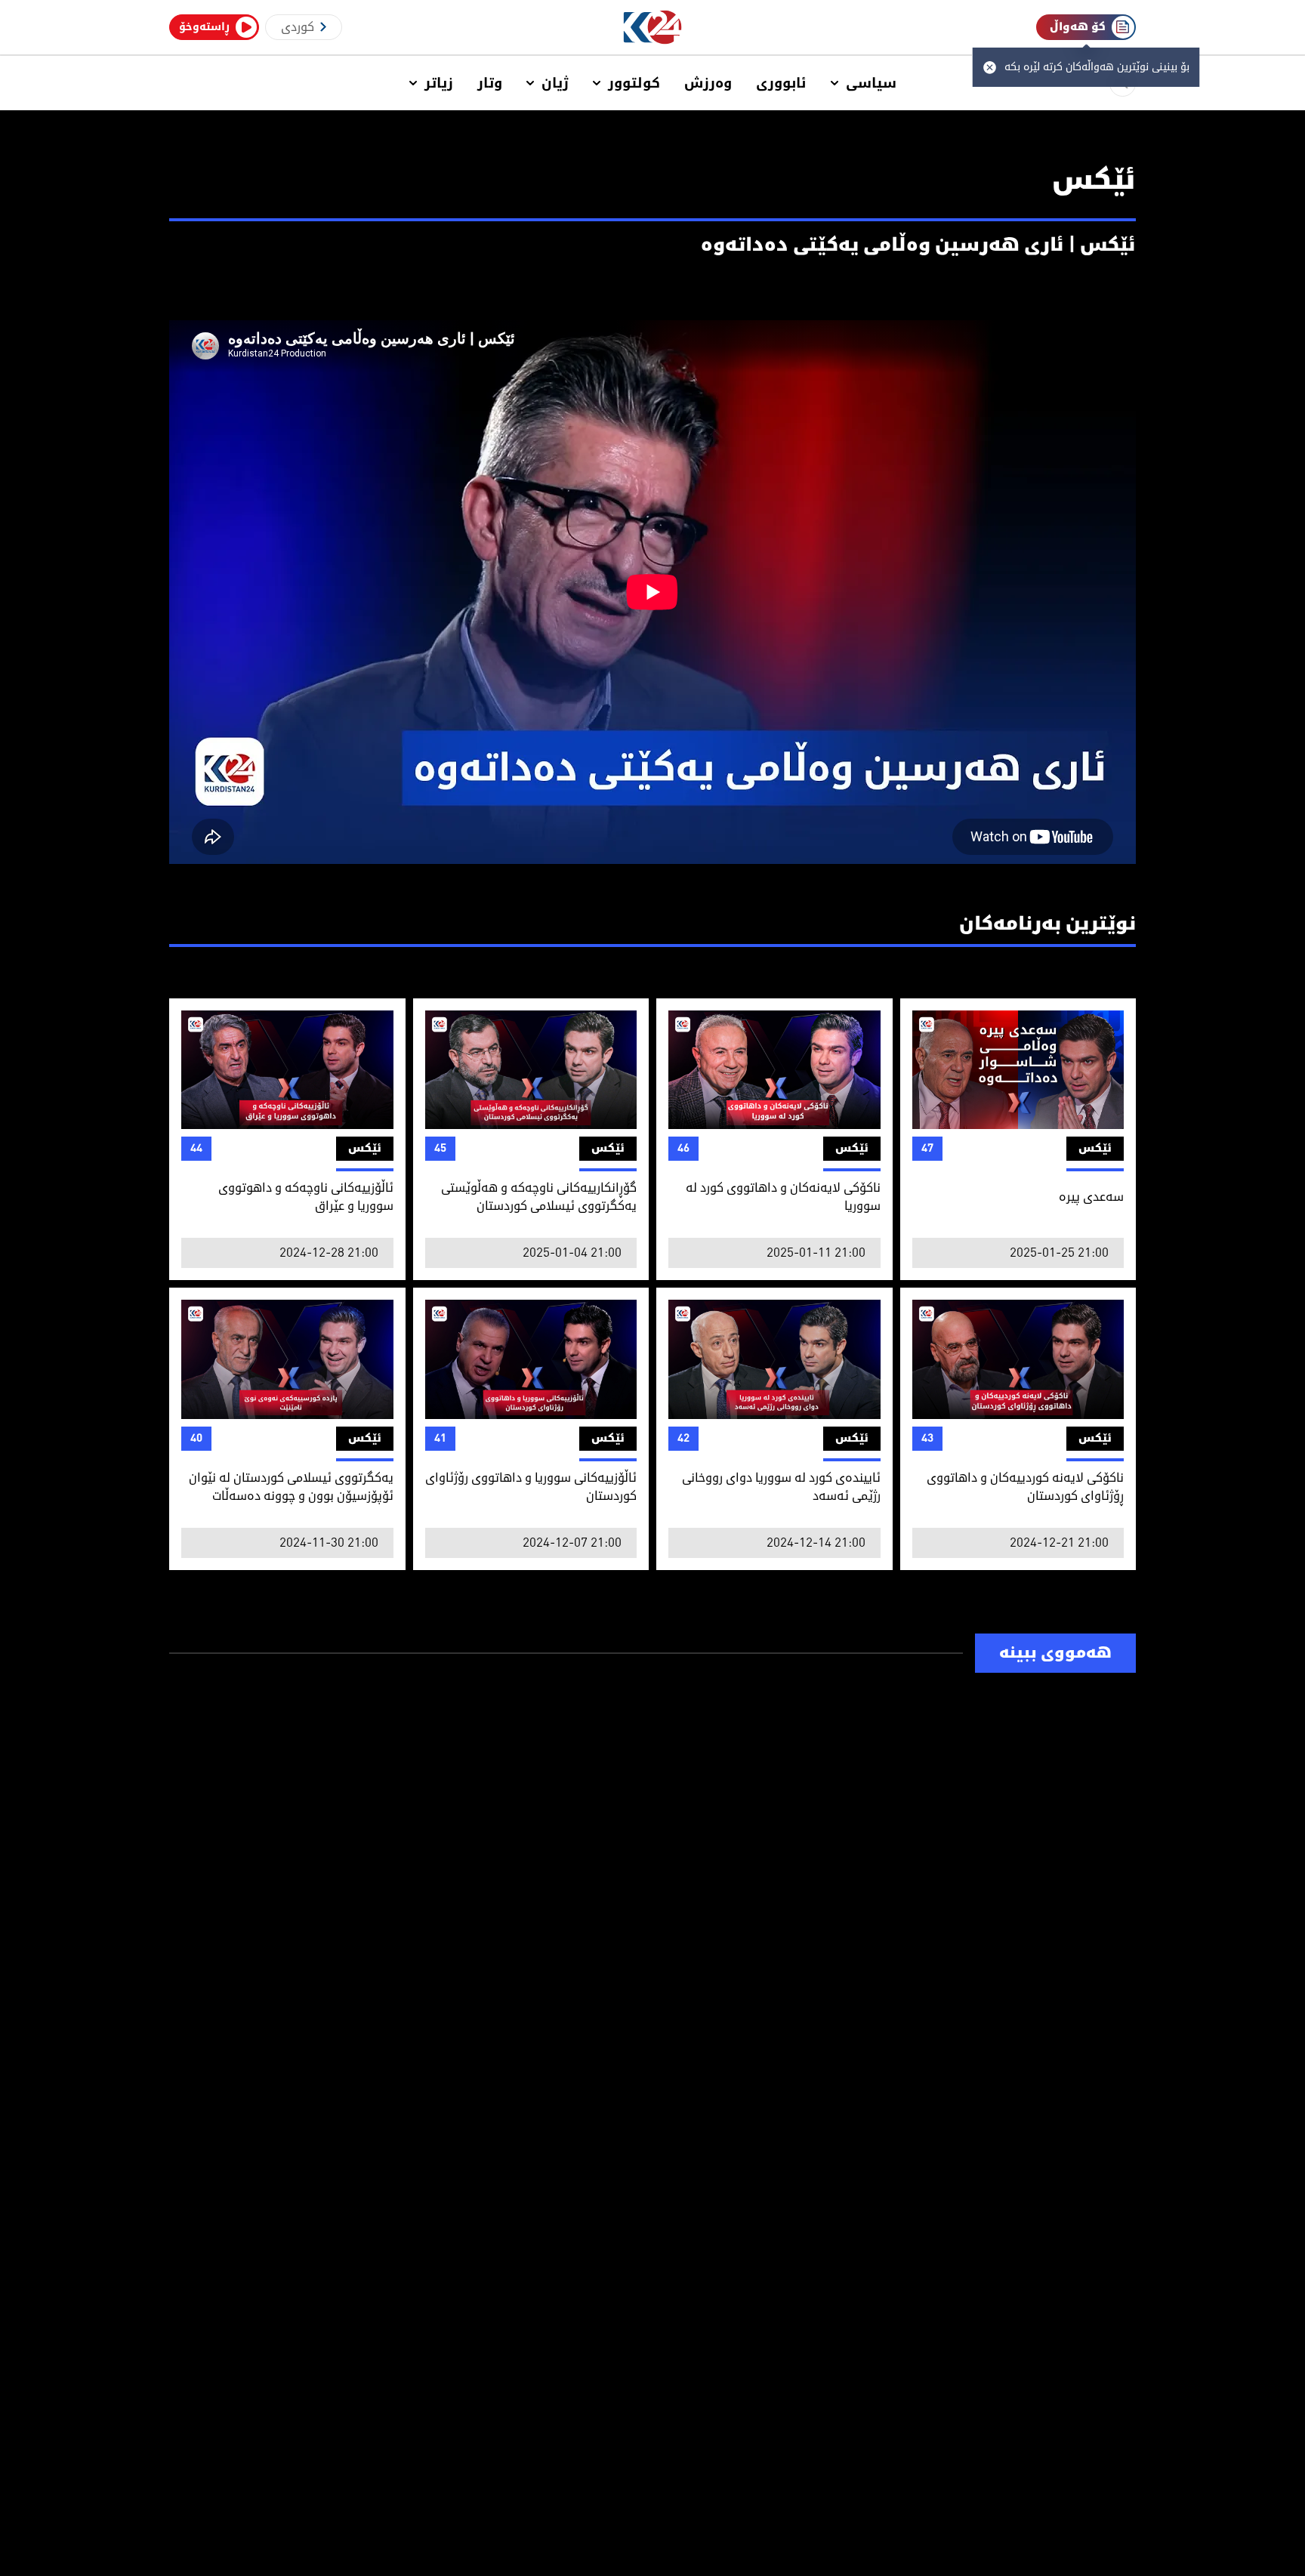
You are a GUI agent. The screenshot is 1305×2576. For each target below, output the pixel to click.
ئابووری (781, 83)
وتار (490, 83)
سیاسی (871, 83)
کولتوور (634, 83)
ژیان (555, 83)
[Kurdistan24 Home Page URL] (653, 28)
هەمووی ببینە (1055, 1653)
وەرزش (708, 83)
